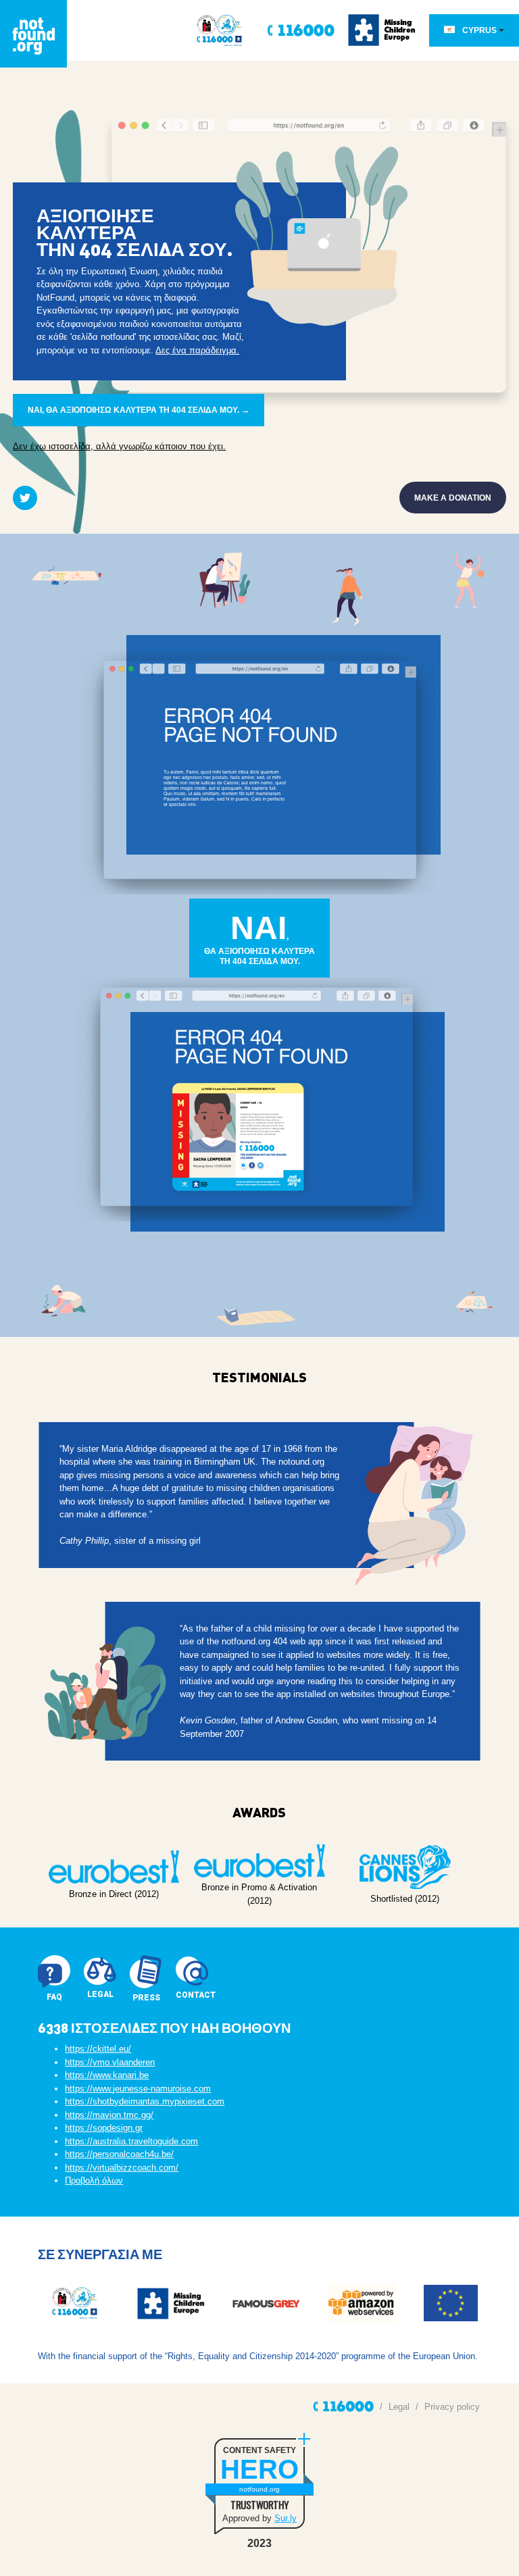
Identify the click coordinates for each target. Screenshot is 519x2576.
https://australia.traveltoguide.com (131, 2141)
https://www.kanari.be (107, 2075)
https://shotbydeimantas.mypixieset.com (145, 2101)
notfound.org (259, 2489)
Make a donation (453, 498)
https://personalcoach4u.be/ (119, 2154)
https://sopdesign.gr (104, 2128)
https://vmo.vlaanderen (110, 2062)
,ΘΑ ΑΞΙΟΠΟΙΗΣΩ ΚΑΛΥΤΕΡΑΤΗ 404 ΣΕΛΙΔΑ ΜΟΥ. (259, 938)
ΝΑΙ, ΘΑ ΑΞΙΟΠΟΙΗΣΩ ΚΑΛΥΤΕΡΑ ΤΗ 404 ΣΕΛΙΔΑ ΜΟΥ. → (139, 410)
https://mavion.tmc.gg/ (109, 2115)
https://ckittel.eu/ (98, 2049)
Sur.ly (286, 2518)
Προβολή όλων (94, 2180)
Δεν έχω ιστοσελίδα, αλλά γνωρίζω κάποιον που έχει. (119, 446)
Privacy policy (452, 2407)
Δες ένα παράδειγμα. (197, 350)
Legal (399, 2407)
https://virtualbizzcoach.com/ (122, 2168)
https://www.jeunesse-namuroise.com (138, 2089)
